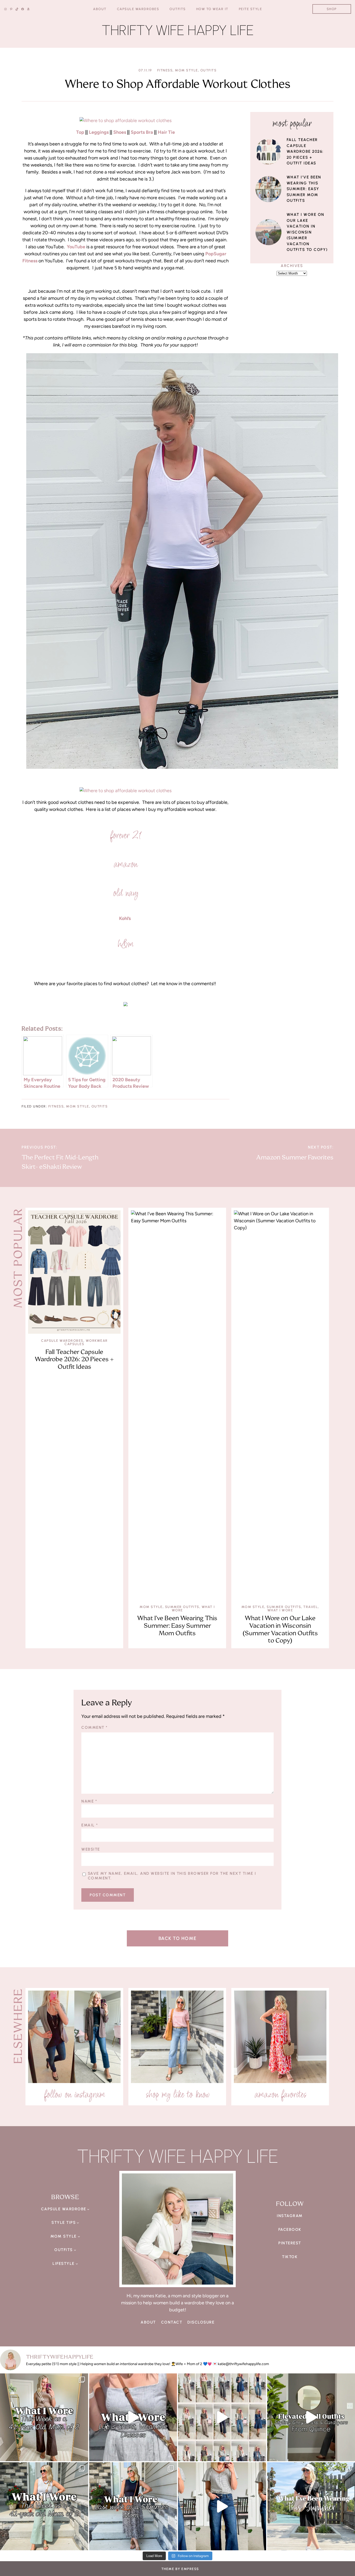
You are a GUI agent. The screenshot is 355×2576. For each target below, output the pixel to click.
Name (89, 1801)
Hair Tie (166, 132)
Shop (332, 9)
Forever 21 (126, 835)
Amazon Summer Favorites (295, 1157)
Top (80, 132)
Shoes (120, 132)
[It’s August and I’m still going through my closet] (133, 2417)
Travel (311, 1607)
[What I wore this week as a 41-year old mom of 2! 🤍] (44, 2417)
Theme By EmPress (180, 2569)
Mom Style (186, 70)
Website (91, 1849)
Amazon (125, 864)
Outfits (209, 70)
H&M (126, 944)
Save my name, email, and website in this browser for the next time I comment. (172, 1876)
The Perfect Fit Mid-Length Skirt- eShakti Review (60, 1162)
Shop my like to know (177, 2094)
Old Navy (125, 893)
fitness (165, 70)
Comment (94, 1727)
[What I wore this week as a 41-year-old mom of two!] (44, 2506)
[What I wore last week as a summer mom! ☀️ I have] (133, 2506)
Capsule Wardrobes (62, 1341)
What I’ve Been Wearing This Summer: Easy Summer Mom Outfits (304, 189)
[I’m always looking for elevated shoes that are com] (222, 2506)
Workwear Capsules (86, 1342)
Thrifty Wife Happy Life (178, 30)
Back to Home (178, 1938)
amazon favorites (280, 2094)
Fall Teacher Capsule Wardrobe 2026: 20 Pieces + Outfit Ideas (305, 151)
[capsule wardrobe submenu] (88, 2209)
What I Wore (280, 1610)
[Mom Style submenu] (79, 2236)
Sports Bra (142, 132)
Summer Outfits (182, 1607)
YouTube (76, 247)
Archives (292, 266)
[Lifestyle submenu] (77, 2264)
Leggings (99, 132)
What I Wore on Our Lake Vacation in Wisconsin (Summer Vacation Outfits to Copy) (307, 232)
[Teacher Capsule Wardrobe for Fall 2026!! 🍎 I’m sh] (222, 2417)
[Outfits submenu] (75, 2250)
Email (90, 1825)
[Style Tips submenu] (78, 2223)
